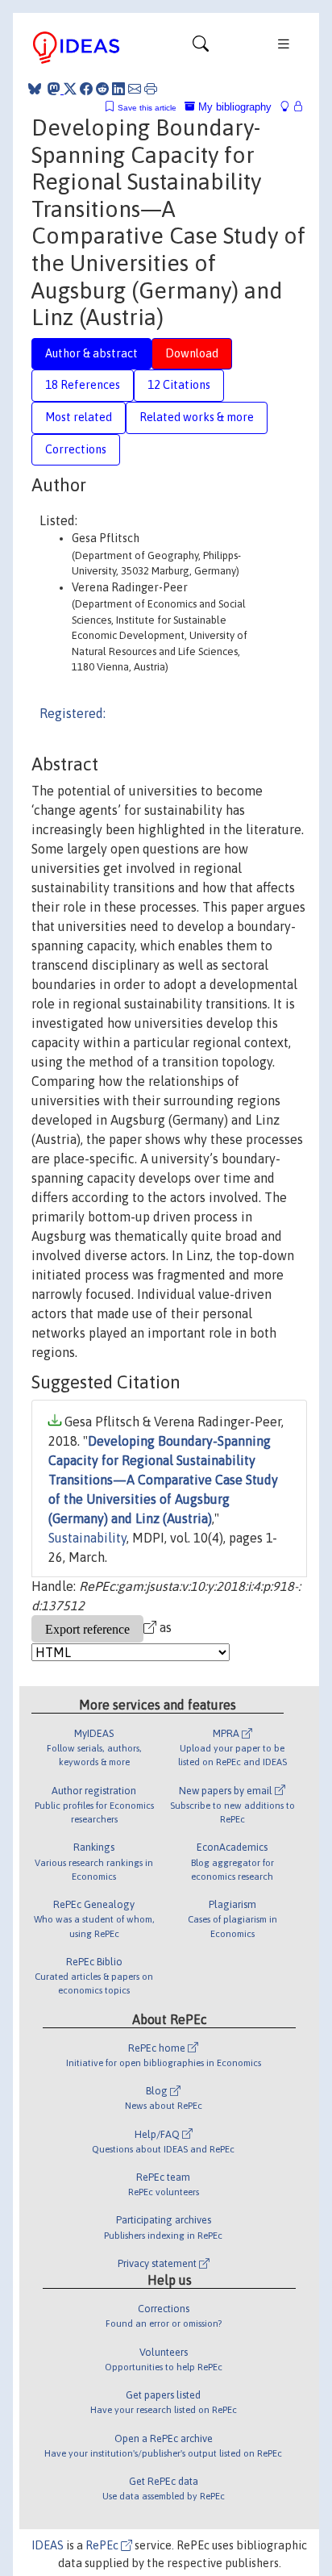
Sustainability (87, 1538)
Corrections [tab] (76, 449)
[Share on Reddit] (102, 89)
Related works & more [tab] (197, 417)
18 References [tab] (83, 385)
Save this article (147, 108)
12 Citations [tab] (179, 385)
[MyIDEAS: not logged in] (289, 107)
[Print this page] (151, 89)
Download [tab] (192, 353)
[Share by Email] (135, 89)
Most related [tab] (79, 417)
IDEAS (48, 2545)
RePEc (103, 2545)
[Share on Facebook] (86, 89)
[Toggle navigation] (201, 48)
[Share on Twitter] (70, 89)
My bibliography (233, 107)
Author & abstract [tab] (91, 353)
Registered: (73, 713)
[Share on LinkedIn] (118, 89)
